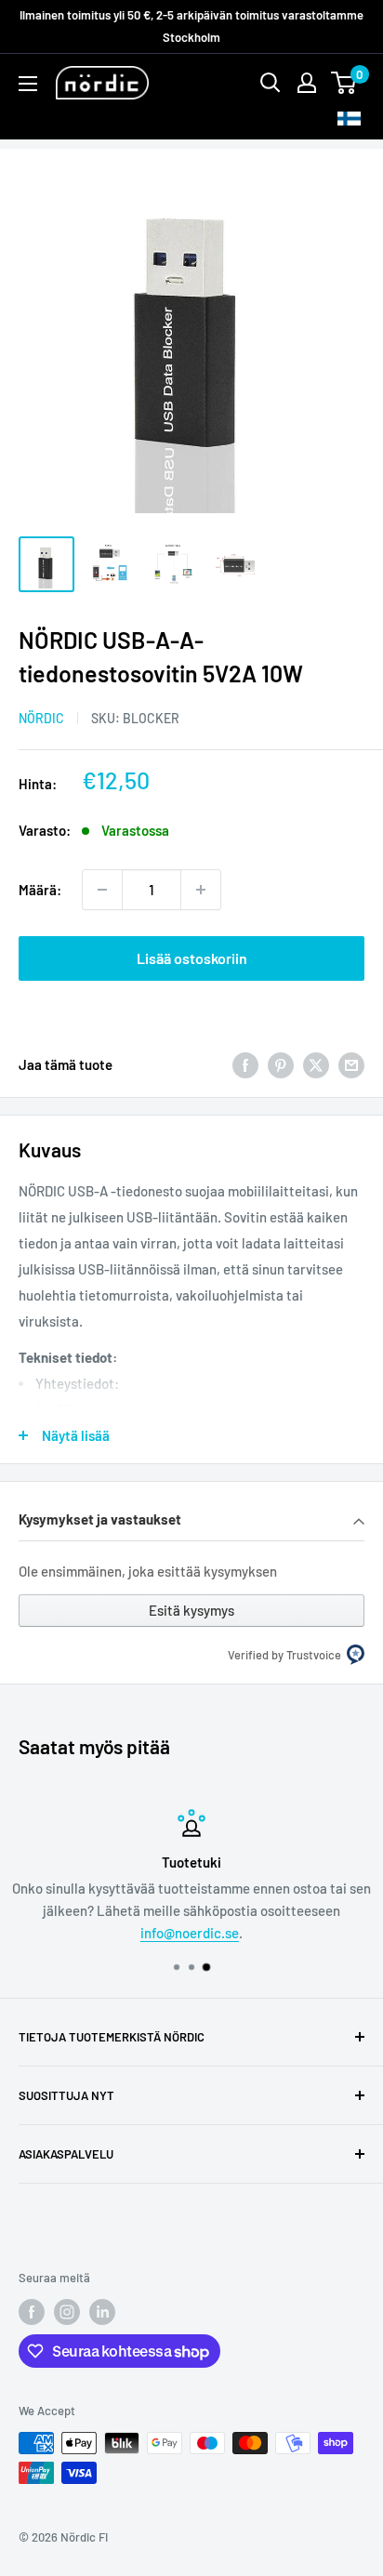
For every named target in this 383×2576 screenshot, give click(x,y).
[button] (191, 1521)
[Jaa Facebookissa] (245, 1064)
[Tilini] (307, 83)
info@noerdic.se (190, 1933)
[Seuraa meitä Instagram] (67, 2312)
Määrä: (40, 890)
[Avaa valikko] (28, 84)
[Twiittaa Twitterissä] (316, 1064)
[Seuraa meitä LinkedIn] (102, 2312)
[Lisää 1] (201, 890)
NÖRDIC (41, 718)
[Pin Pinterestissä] (281, 1064)
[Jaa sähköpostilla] (351, 1064)
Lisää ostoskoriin (192, 958)
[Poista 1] (102, 890)
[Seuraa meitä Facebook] (32, 2312)
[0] (344, 83)
